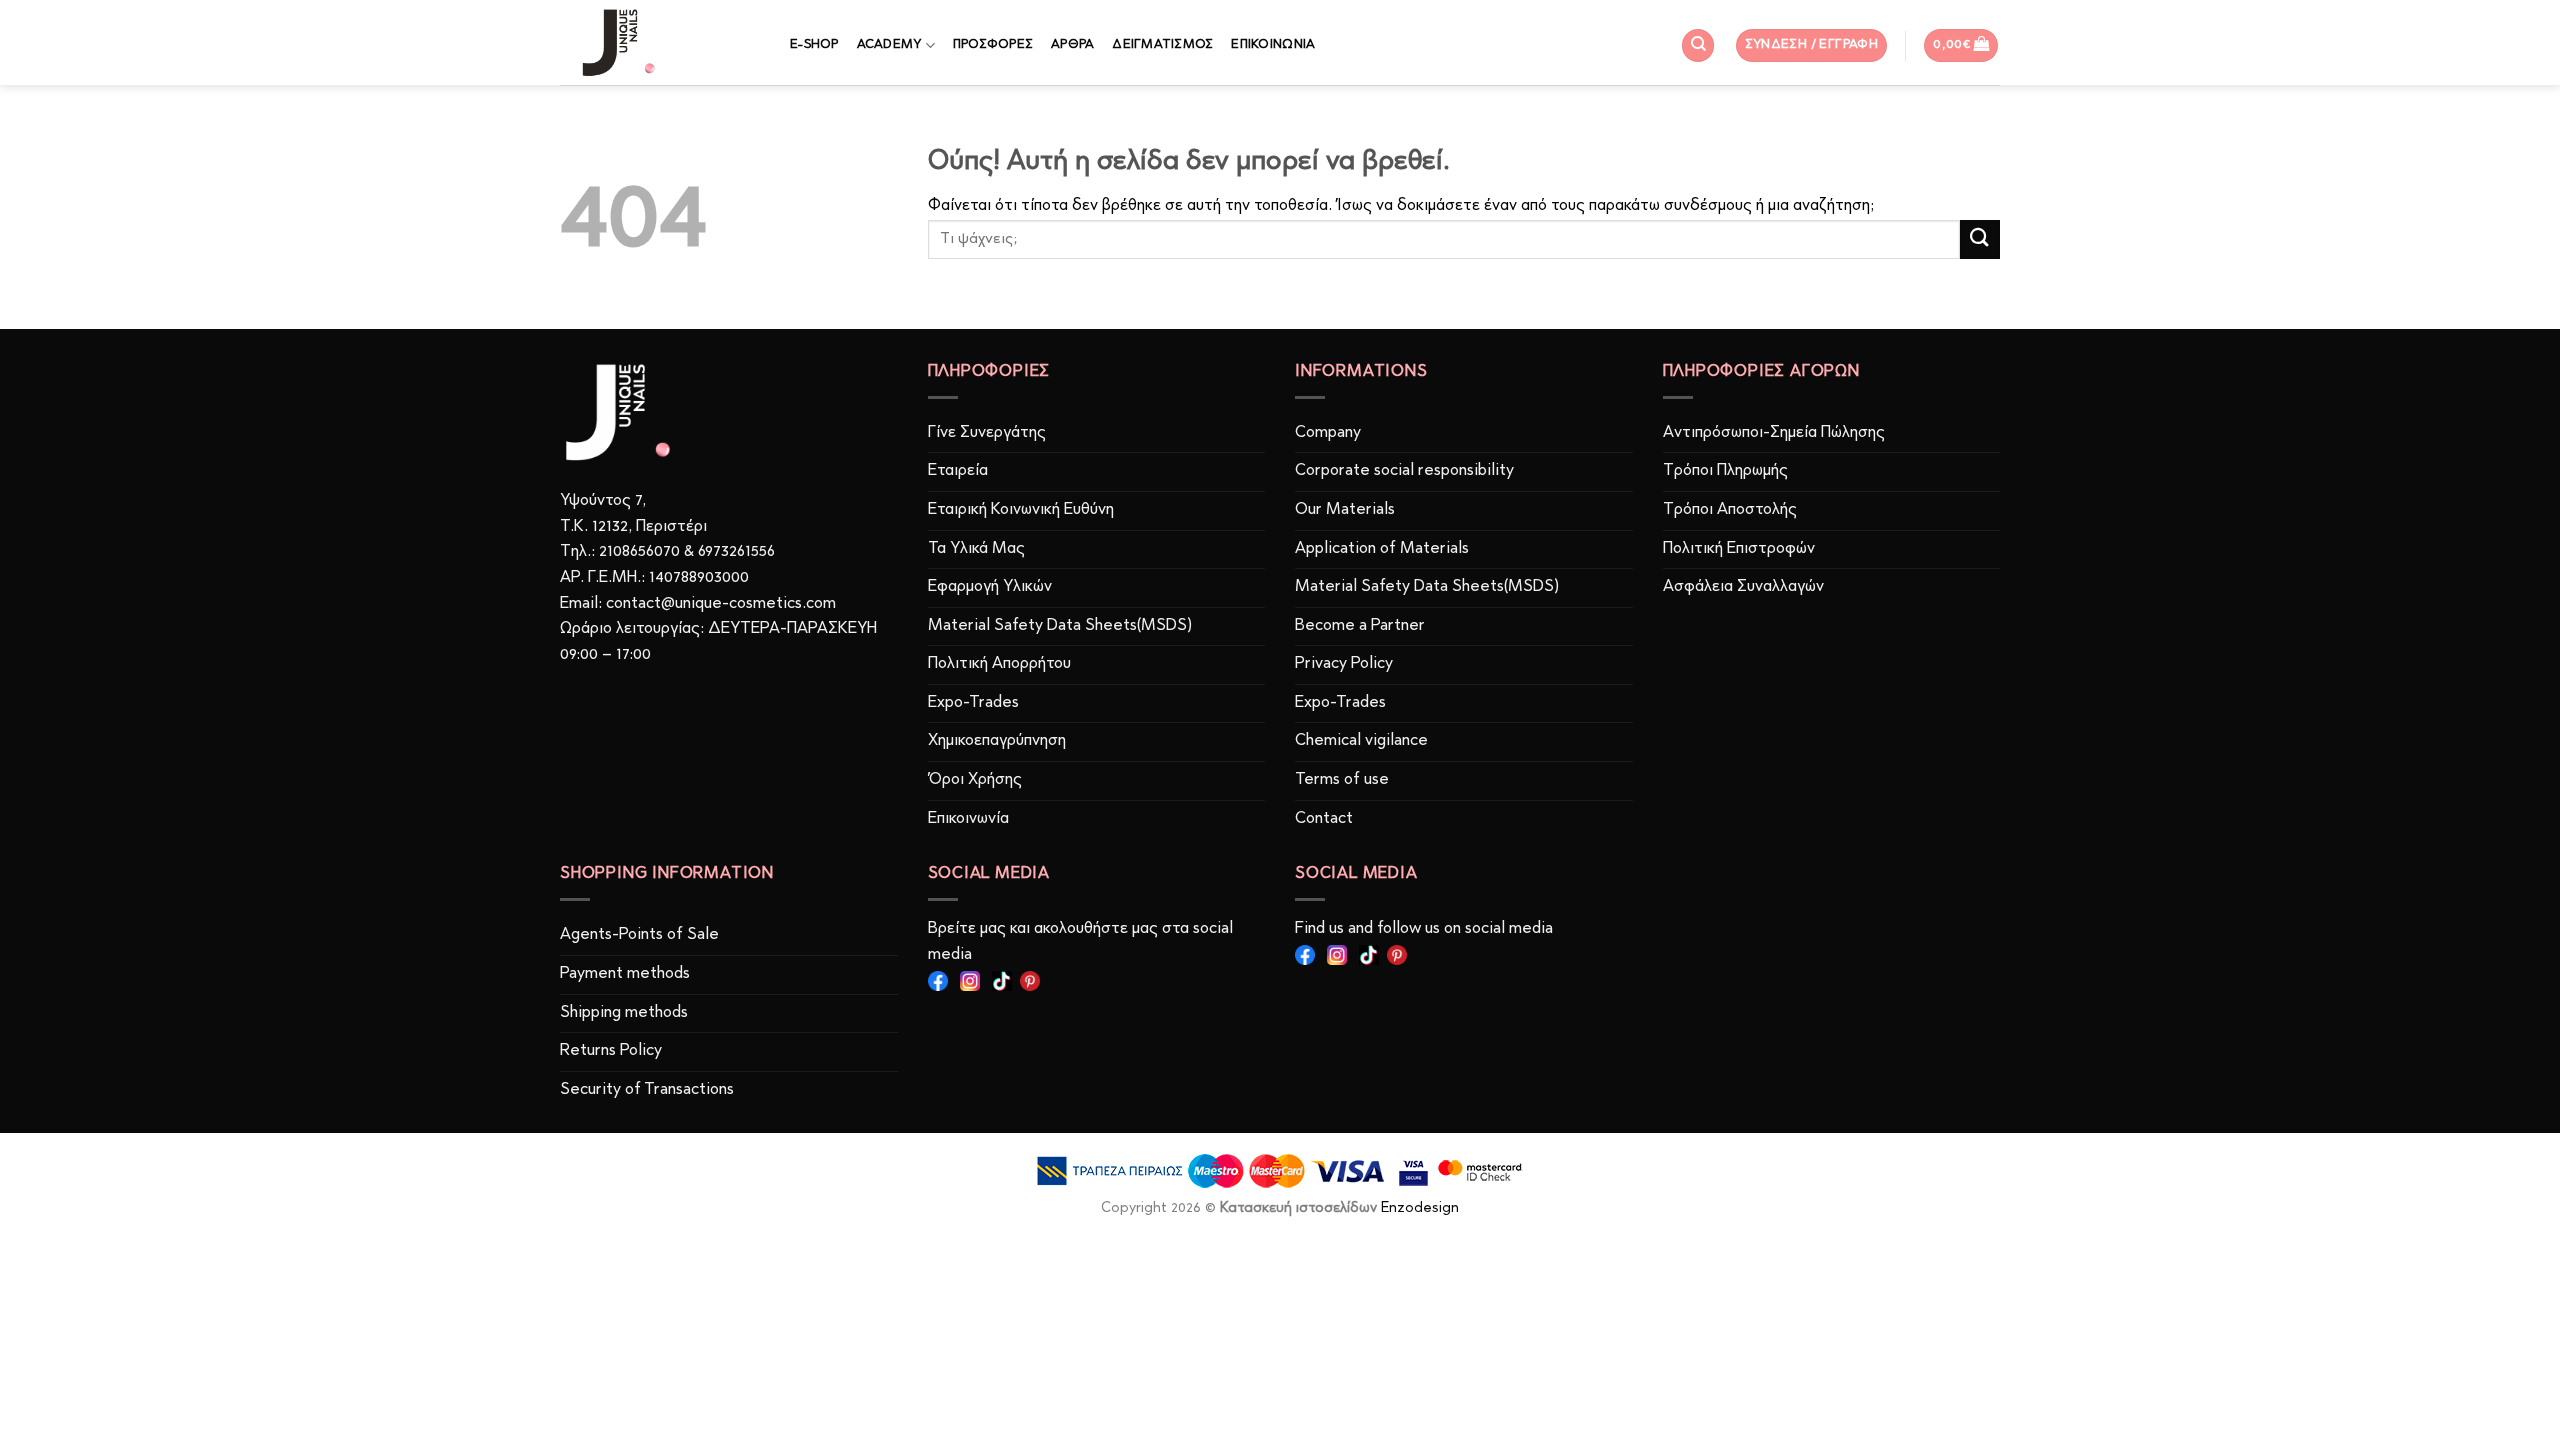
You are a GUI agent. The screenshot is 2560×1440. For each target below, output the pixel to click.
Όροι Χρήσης (975, 780)
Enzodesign (1420, 1208)
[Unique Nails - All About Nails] (660, 42)
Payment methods (625, 974)
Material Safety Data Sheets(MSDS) (1060, 626)
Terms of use (1342, 780)
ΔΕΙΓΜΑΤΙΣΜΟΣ (1162, 44)
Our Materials (1345, 510)
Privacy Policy (1344, 664)
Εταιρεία (958, 471)
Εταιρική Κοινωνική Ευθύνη (1021, 510)
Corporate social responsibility (1404, 471)
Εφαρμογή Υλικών (990, 587)
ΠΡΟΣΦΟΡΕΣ (993, 44)
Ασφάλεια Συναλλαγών (1743, 587)
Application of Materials (1382, 549)
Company (1328, 433)
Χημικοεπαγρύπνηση (997, 741)
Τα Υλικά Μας (976, 549)
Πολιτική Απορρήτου (999, 664)
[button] (1812, 45)
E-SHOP (814, 44)
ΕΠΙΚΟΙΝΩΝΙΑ (1273, 44)
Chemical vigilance (1361, 741)
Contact (1324, 819)
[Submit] (1980, 239)
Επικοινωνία (968, 819)
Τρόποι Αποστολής (1730, 510)
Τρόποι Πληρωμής (1725, 471)
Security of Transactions (647, 1090)
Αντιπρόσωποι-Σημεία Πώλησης (1774, 433)
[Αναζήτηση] (1698, 45)
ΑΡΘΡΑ (1072, 44)
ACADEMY (889, 44)
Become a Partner (1360, 626)
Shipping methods (624, 1013)
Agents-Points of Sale (641, 935)
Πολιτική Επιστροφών (1739, 549)
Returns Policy (611, 1051)
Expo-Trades (973, 703)
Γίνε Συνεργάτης (987, 433)
